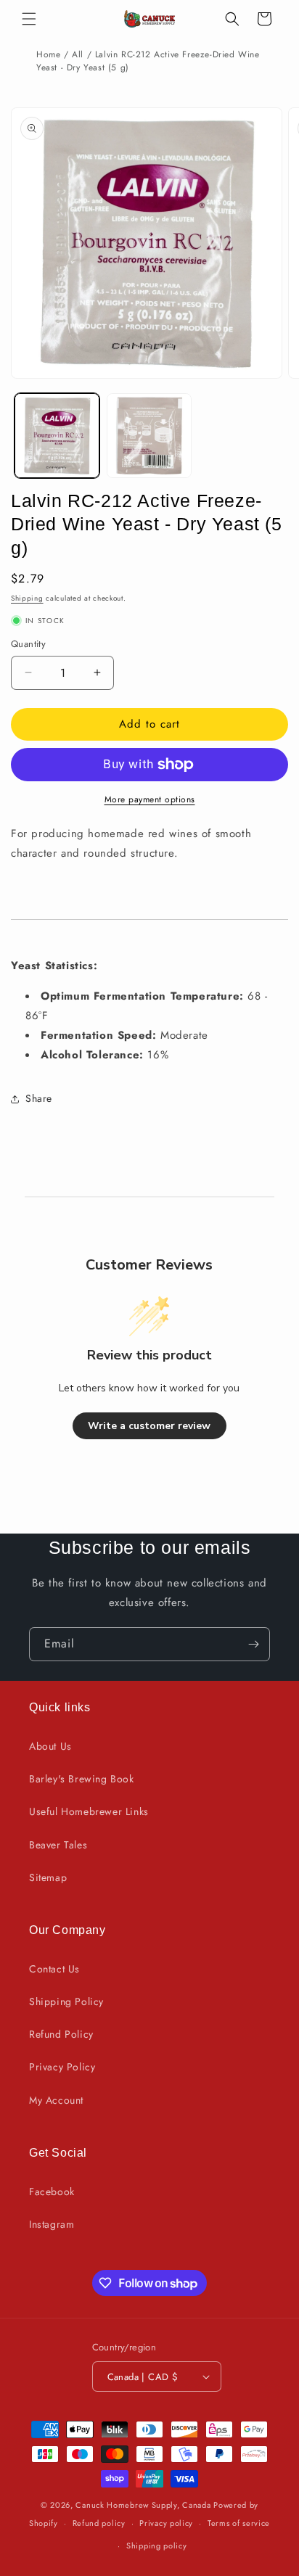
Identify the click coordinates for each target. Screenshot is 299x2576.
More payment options (150, 799)
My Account (56, 2100)
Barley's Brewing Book (82, 1779)
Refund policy (99, 2523)
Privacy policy (166, 2523)
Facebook (52, 2192)
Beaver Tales (58, 1845)
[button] (29, 19)
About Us (50, 1746)
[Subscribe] (253, 1644)
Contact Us (54, 1969)
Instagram (52, 2224)
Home (48, 54)
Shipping (27, 598)
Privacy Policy (62, 2067)
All (78, 54)
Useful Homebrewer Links (89, 1811)
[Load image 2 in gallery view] (149, 436)
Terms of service (239, 2523)
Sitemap (48, 1877)
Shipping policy (157, 2546)
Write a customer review (149, 1426)
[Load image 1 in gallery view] (57, 436)
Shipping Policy (66, 2001)
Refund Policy (61, 2034)
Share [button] (39, 1098)
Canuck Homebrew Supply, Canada (143, 2505)
